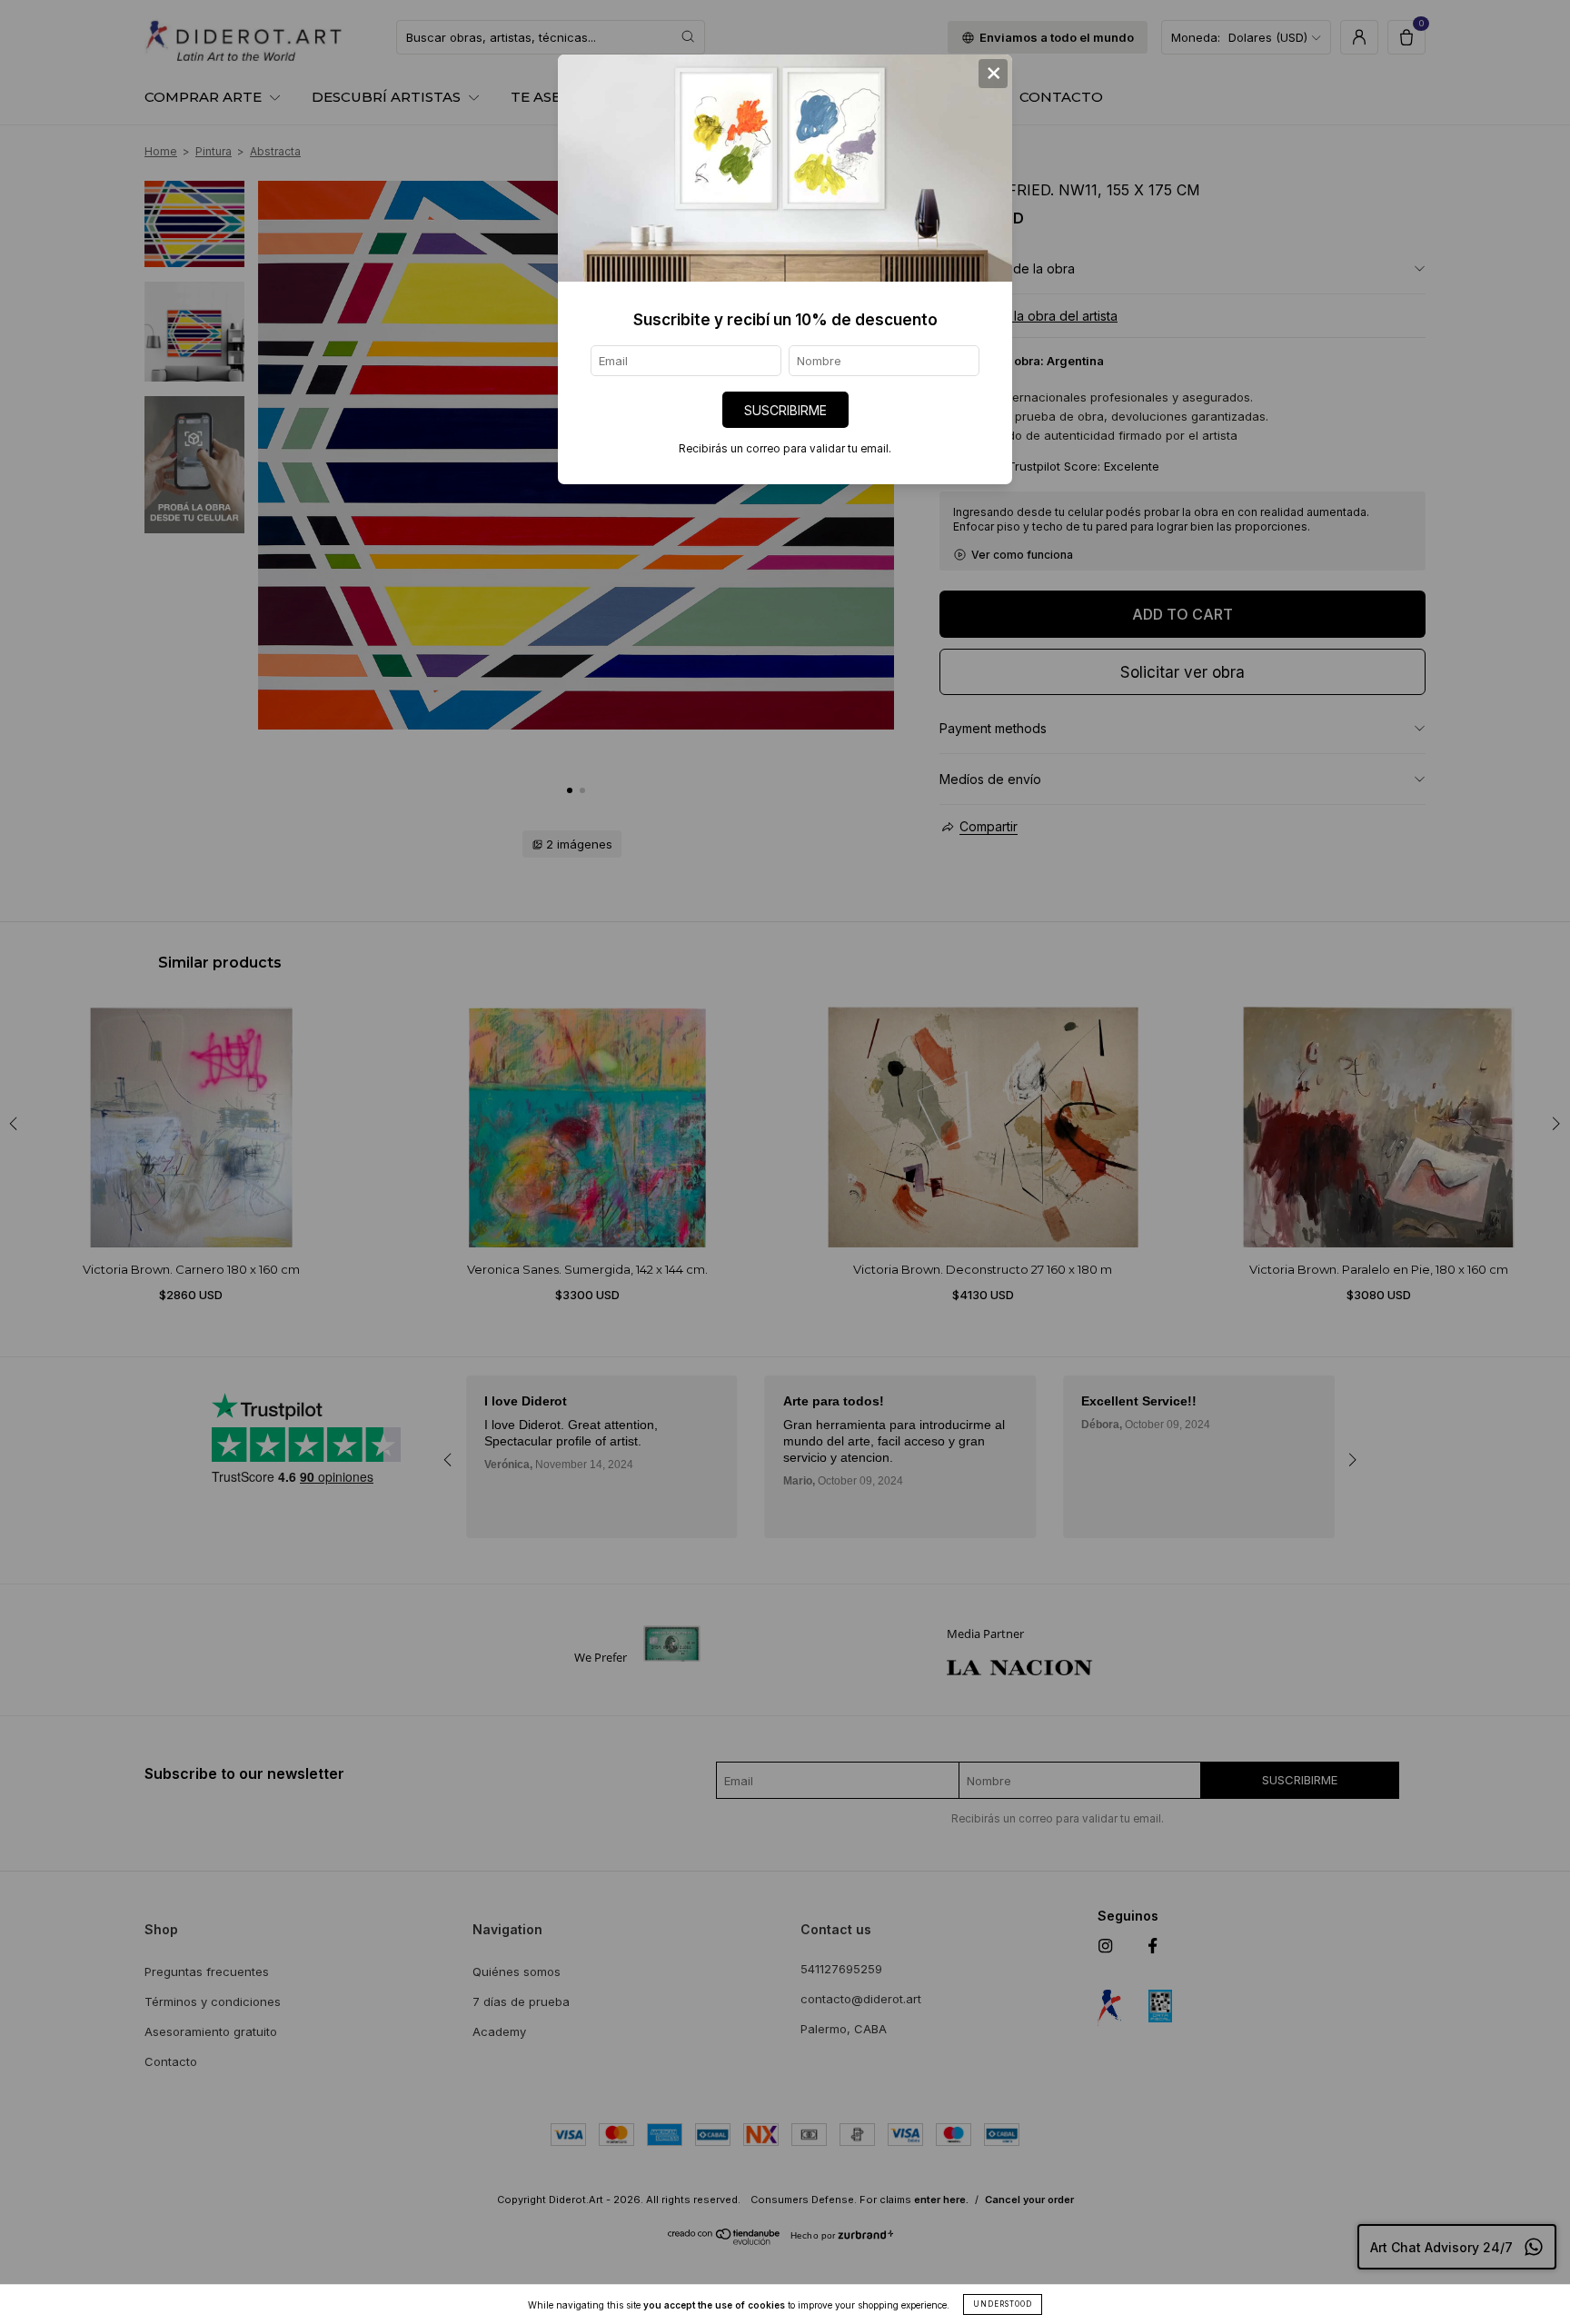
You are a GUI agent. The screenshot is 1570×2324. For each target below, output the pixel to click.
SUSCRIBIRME (785, 410)
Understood (1003, 2304)
